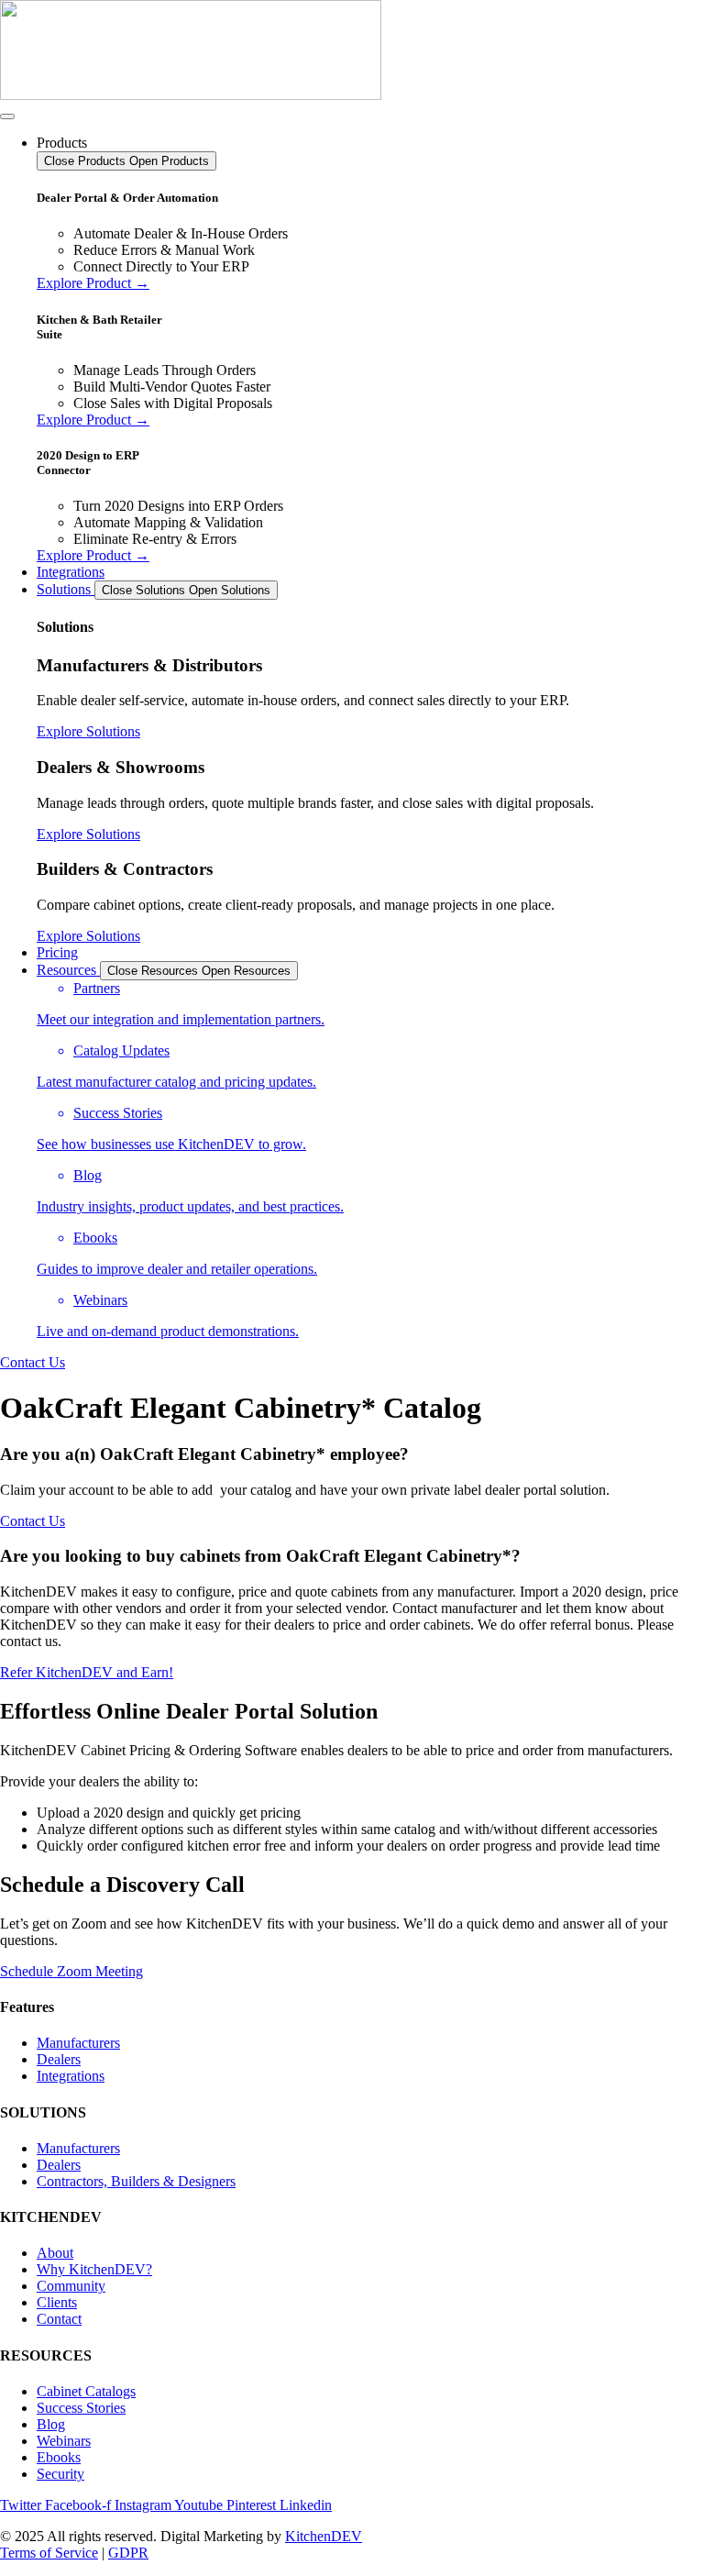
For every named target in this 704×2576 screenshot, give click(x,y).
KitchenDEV (324, 2536)
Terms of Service (49, 2553)
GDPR (128, 2553)
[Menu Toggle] (7, 116)
